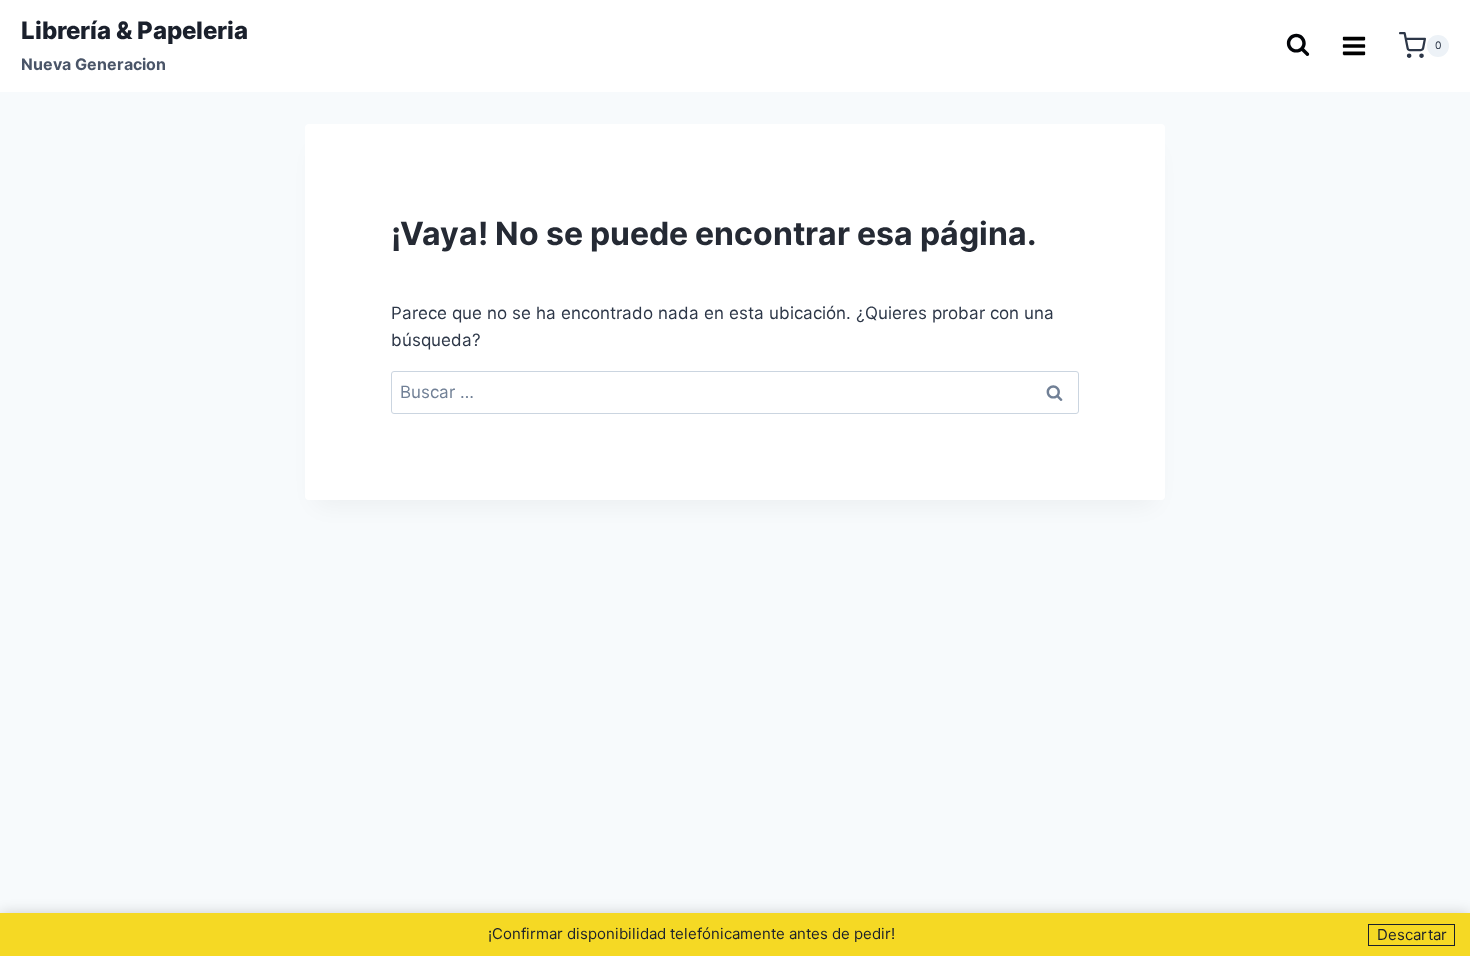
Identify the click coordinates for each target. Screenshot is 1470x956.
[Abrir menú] (1354, 45)
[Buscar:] (735, 392)
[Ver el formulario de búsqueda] (1297, 46)
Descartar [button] (1412, 934)
